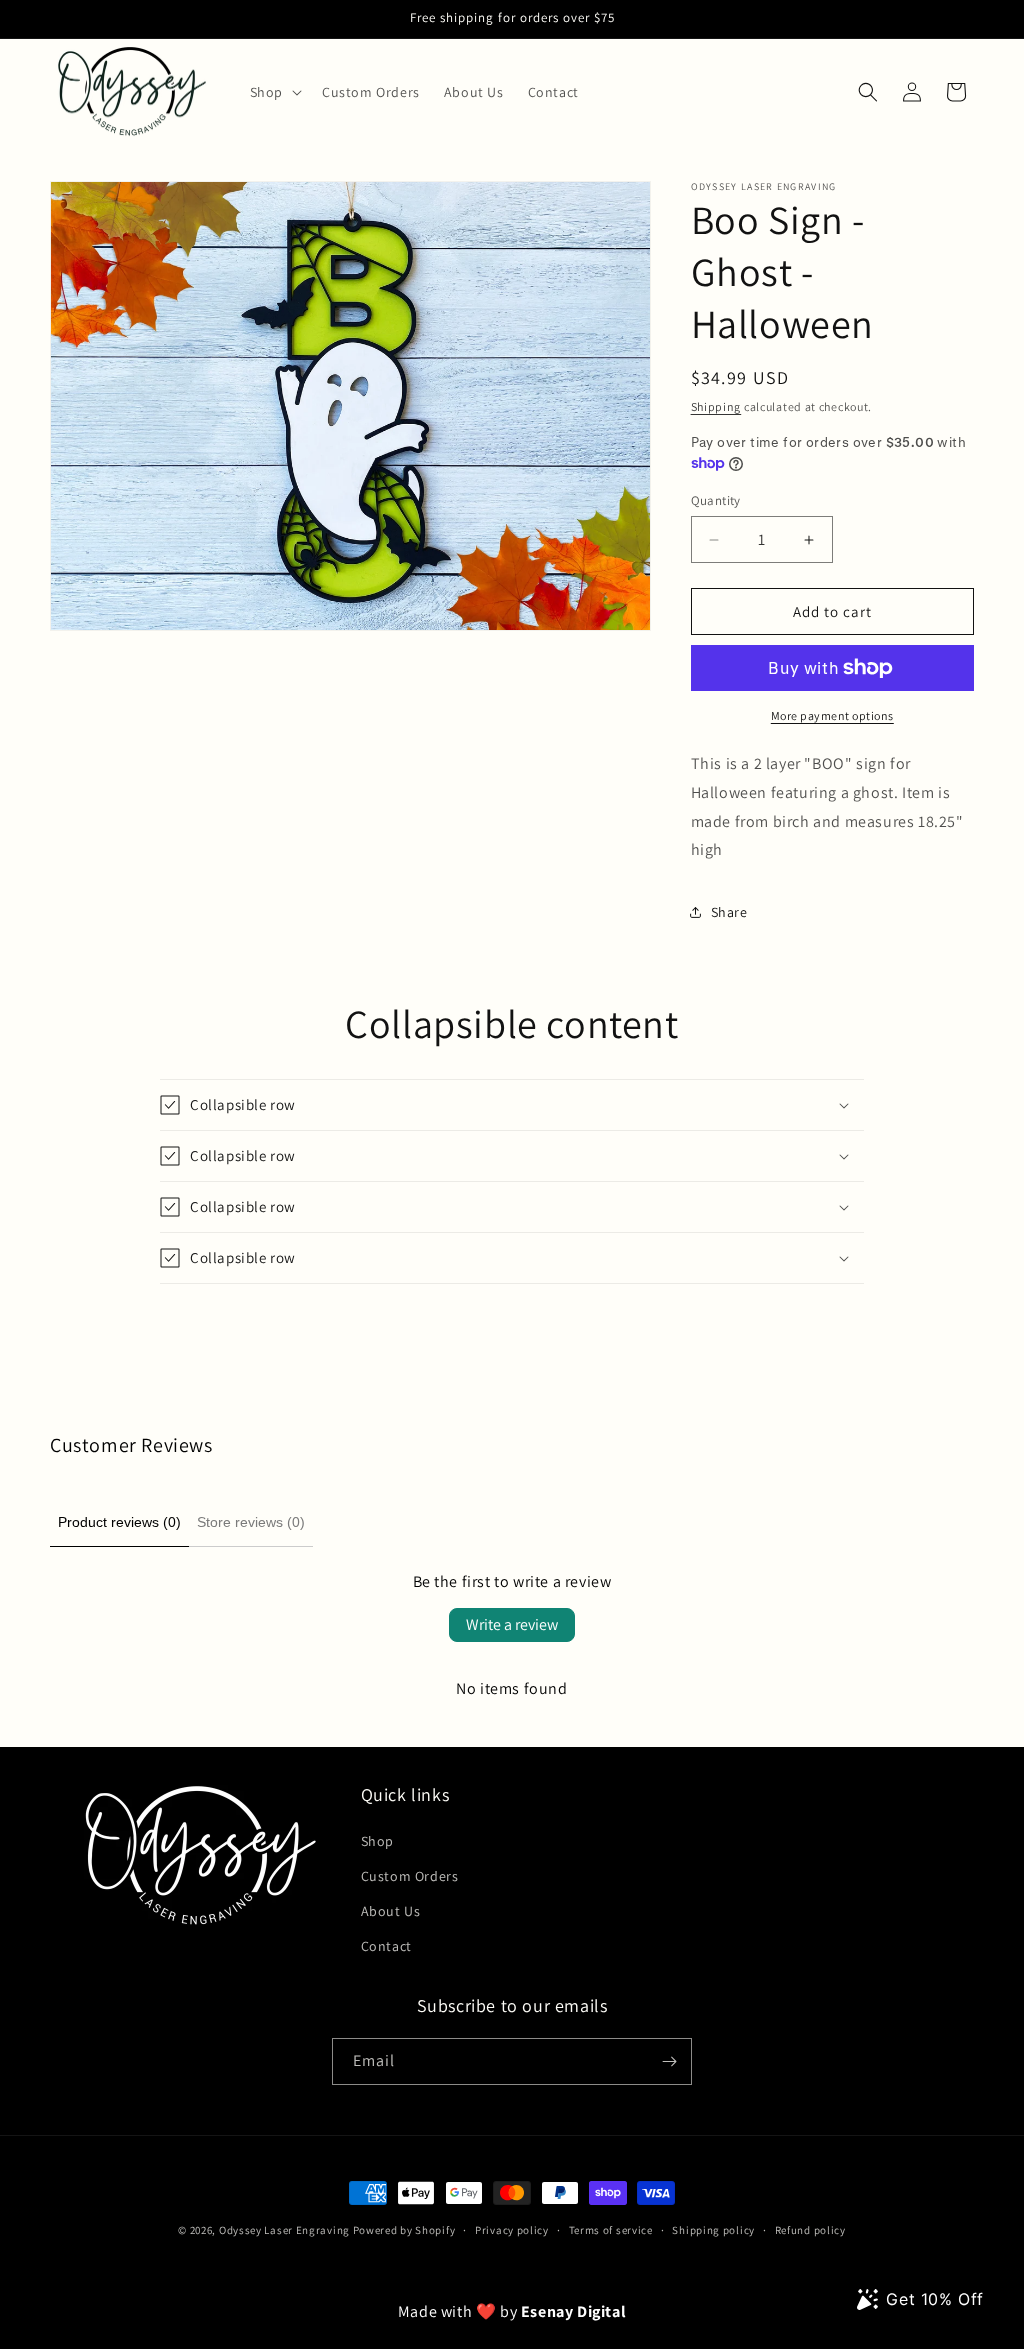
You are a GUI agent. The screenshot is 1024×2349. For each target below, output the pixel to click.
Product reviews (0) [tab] (119, 1522)
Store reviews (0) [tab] (251, 1522)
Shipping (716, 406)
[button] (274, 92)
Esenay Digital (573, 2311)
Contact (386, 1946)
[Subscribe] (669, 2061)
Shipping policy (713, 2230)
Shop (377, 1841)
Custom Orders (410, 1876)
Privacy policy (512, 2230)
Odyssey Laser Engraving (284, 2230)
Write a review (512, 1624)
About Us (391, 1911)
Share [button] (729, 912)
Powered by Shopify (404, 2230)
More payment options (832, 715)
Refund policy (810, 2230)
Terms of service (611, 2230)
